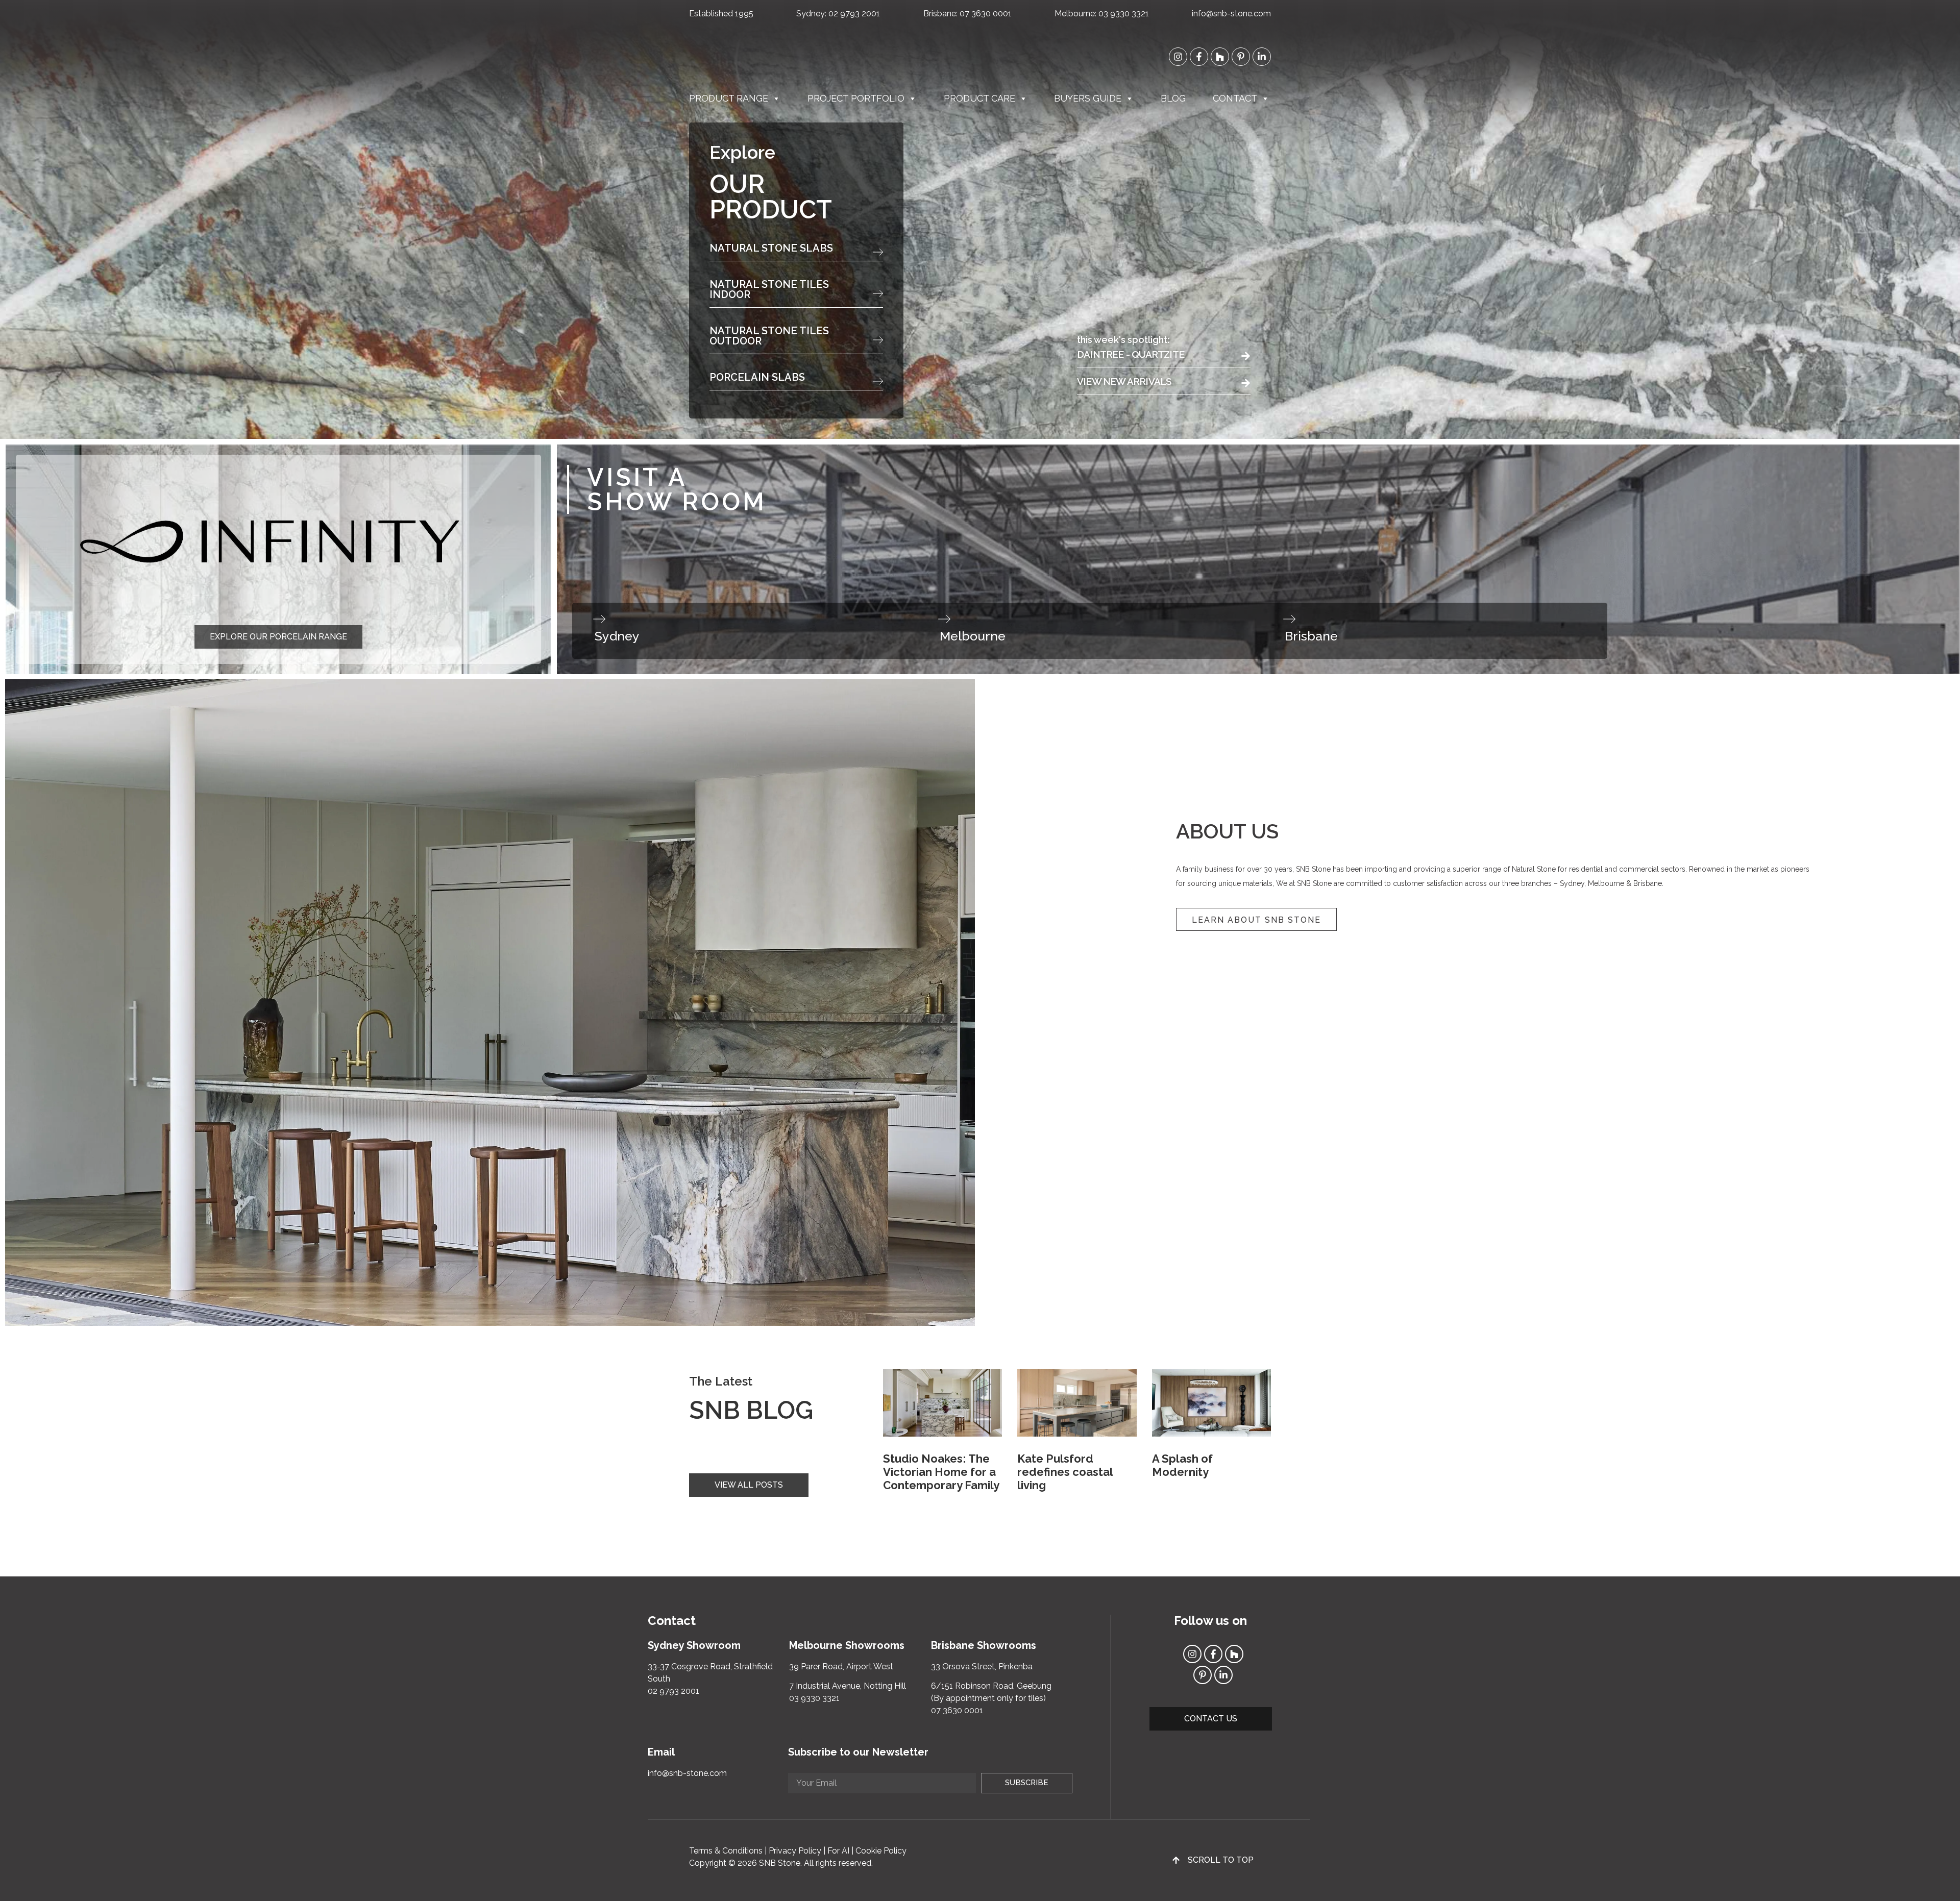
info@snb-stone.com (1231, 14)
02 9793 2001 (854, 14)
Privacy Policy (795, 1851)
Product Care (979, 98)
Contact (1235, 98)
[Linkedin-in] (1262, 57)
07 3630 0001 (986, 14)
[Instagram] (1178, 57)
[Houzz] (1220, 57)
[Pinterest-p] (1241, 57)
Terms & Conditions (726, 1851)
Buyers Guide (1088, 98)
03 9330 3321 (1124, 14)
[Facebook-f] (1199, 57)
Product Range (729, 98)
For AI (838, 1851)
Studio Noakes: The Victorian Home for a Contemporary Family (941, 1472)
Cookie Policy (881, 1851)
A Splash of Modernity (1182, 1465)
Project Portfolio (856, 98)
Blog (1173, 98)
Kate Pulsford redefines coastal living (1065, 1472)
